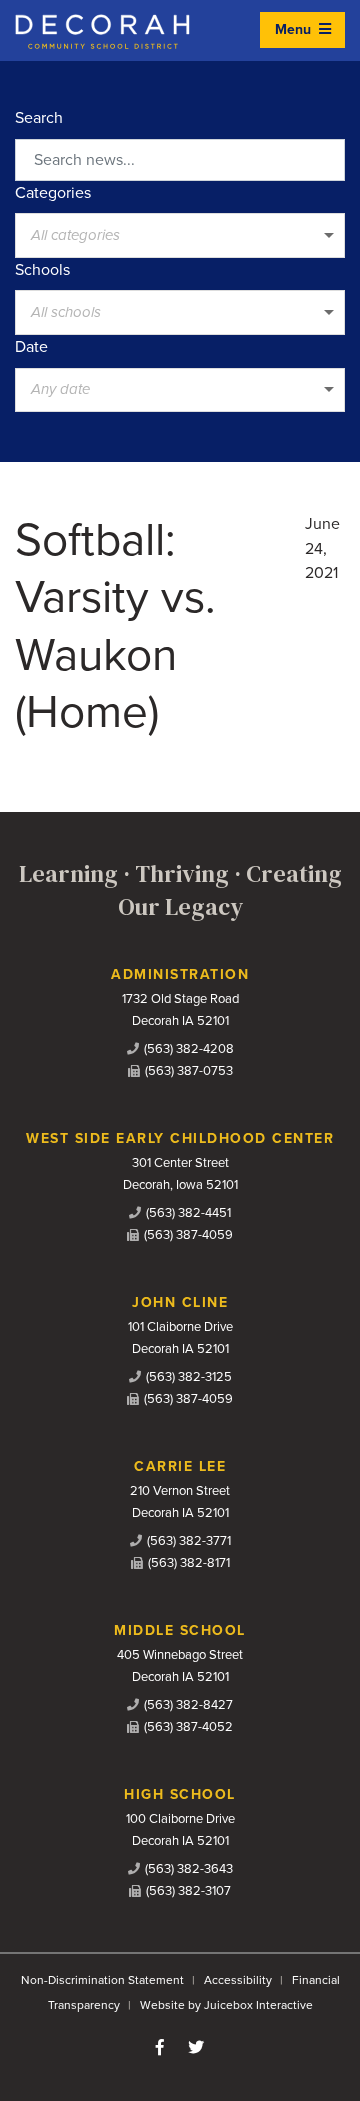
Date (31, 347)
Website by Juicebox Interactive (226, 2005)
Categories (53, 193)
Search (39, 118)
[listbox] (180, 235)
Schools (42, 270)
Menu (295, 29)
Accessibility (238, 1980)
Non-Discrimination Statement (102, 1980)
